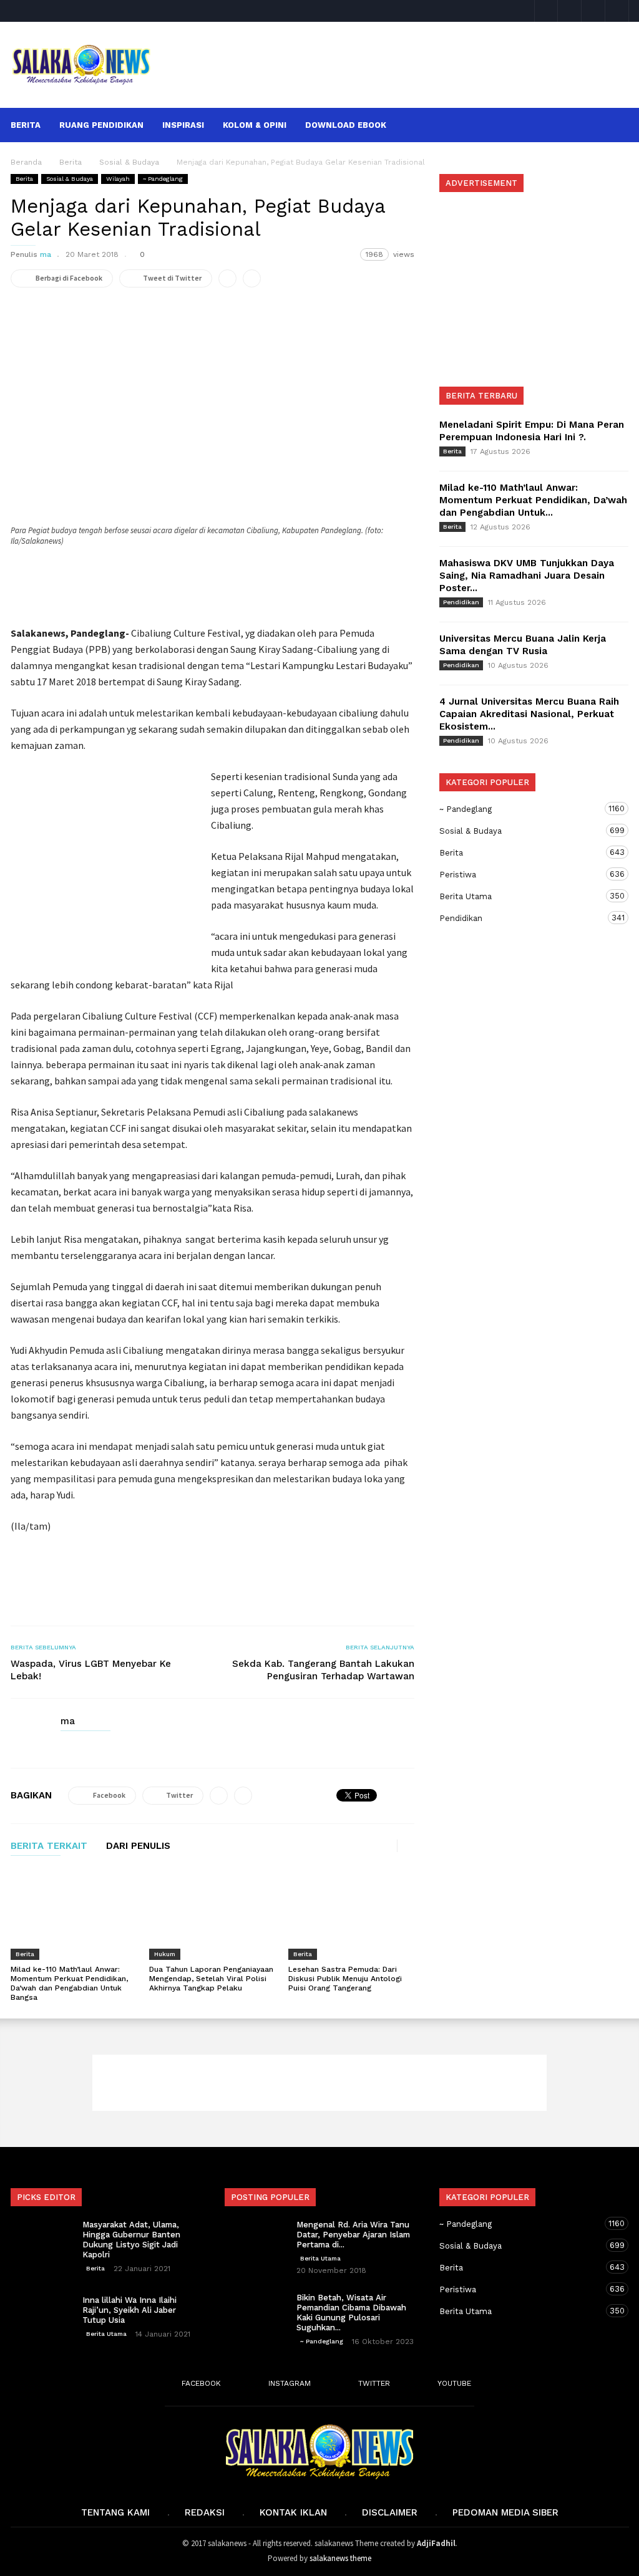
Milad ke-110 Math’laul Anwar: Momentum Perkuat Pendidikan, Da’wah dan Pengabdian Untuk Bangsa (69, 1983)
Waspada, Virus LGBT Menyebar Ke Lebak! (91, 1670)
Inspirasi (183, 125)
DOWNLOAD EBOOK (346, 125)
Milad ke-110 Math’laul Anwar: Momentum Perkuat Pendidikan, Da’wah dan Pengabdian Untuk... (533, 500)
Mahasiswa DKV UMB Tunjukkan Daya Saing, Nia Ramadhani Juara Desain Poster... (527, 576)
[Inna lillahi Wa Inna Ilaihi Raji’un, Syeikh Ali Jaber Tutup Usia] (42, 2317)
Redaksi (205, 2512)
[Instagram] (570, 11)
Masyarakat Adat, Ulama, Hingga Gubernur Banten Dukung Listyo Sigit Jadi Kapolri (131, 2240)
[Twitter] (593, 11)
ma (46, 254)
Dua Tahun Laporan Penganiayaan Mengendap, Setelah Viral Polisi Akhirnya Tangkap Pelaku (211, 1979)
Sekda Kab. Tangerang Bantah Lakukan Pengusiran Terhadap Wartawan (323, 1670)
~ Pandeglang (163, 179)
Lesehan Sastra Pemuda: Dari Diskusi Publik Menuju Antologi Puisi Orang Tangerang (345, 1979)
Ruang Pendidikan (101, 125)
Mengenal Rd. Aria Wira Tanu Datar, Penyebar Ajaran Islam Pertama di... (353, 2235)
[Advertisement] (399, 55)
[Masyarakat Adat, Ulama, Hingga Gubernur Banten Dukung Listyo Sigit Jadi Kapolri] (42, 2242)
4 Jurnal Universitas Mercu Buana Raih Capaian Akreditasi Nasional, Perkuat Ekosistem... (529, 714)
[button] (612, 124)
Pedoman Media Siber (505, 2512)
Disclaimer (390, 2512)
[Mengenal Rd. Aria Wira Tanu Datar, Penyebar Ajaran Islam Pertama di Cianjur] (256, 2242)
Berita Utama (522, 896)
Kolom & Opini (255, 125)
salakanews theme (340, 2558)
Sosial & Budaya (70, 179)
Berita (26, 125)
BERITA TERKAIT (49, 1846)
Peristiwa (522, 874)
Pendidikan (461, 602)
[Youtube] (617, 11)
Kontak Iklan (293, 2512)
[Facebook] (546, 11)
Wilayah (118, 179)
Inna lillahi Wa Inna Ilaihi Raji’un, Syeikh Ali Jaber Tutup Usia (129, 2310)
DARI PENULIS (138, 1846)
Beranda (26, 162)
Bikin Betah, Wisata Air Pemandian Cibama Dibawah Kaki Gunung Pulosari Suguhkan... (351, 2313)
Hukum (165, 1954)
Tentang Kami (115, 2512)
